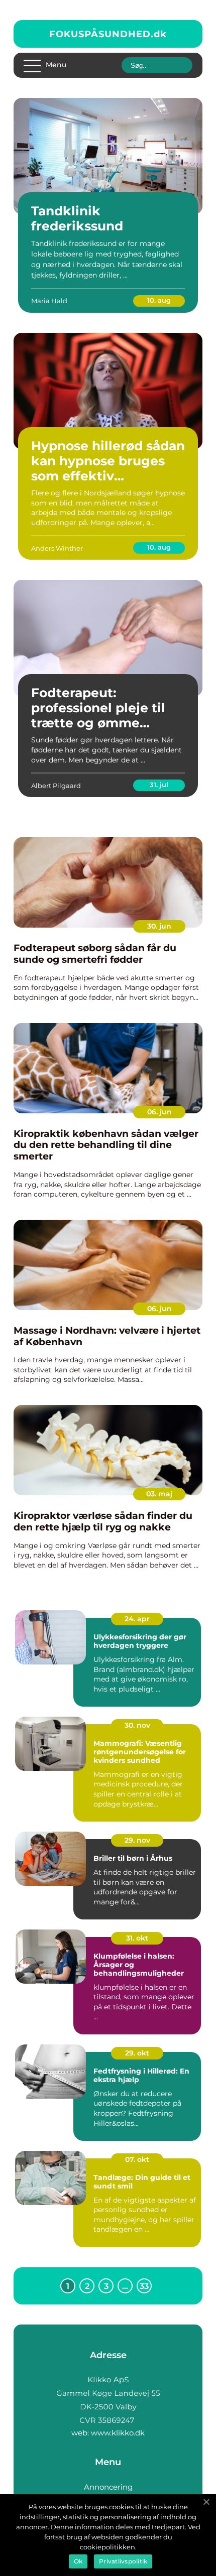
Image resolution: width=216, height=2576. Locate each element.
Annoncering (108, 2487)
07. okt (137, 2159)
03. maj (159, 1494)
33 (144, 2286)
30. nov (137, 1725)
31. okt (137, 1938)
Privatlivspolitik (123, 2561)
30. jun (159, 926)
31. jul (159, 785)
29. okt (137, 2053)
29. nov (137, 1840)
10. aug (159, 300)
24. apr (137, 1619)
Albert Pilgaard (56, 786)
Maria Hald (49, 301)
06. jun (159, 1112)
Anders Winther (57, 548)
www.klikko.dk (118, 2433)
